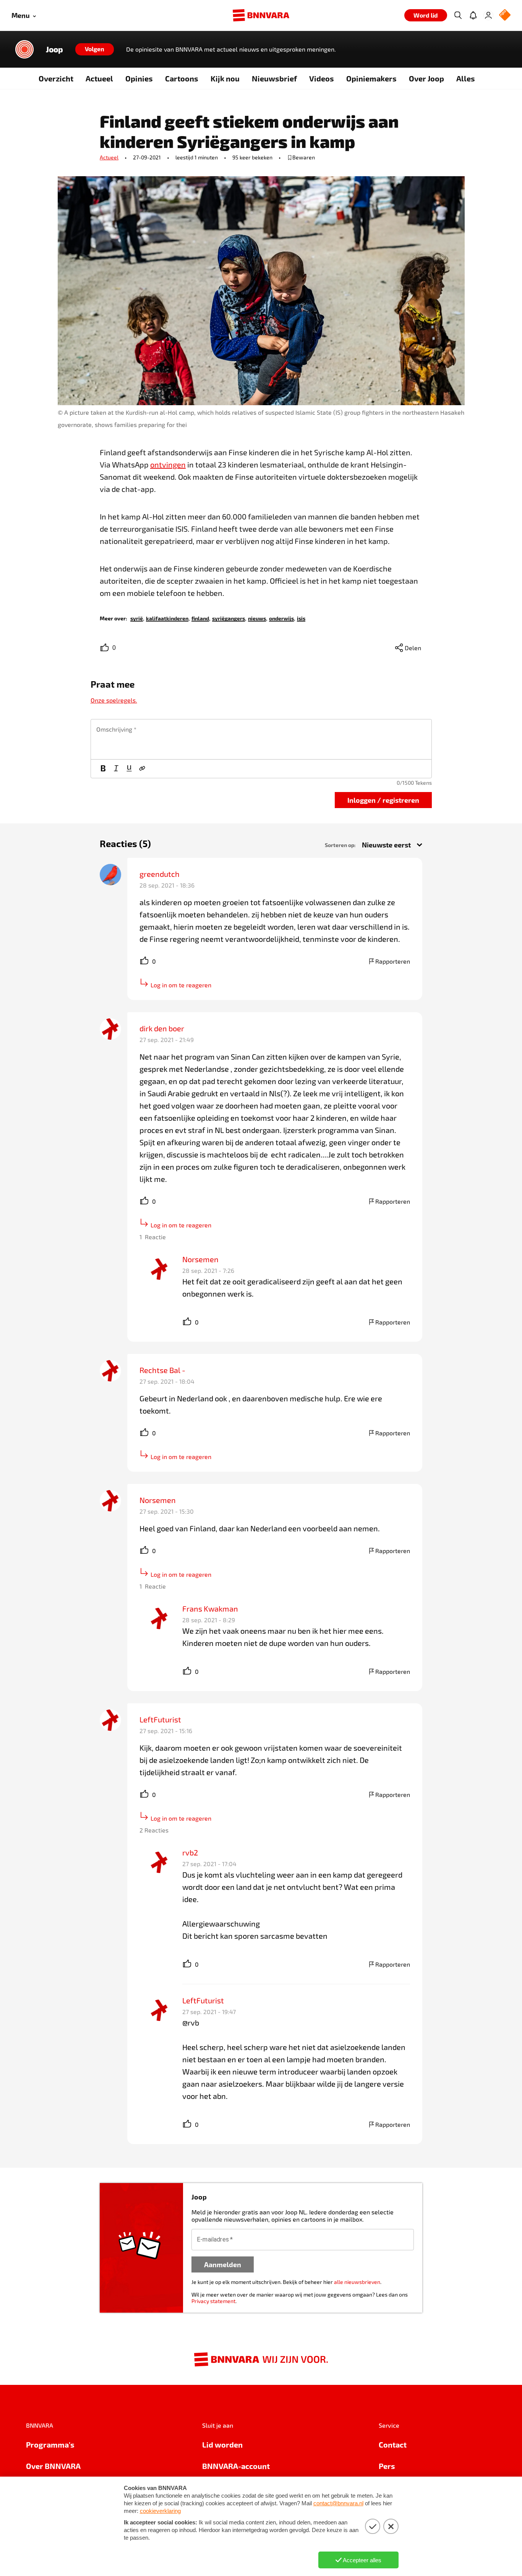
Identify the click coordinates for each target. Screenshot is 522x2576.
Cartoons (182, 78)
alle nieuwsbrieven (357, 2282)
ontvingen (168, 464)
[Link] (142, 769)
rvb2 (190, 1852)
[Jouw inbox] (473, 15)
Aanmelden (223, 2264)
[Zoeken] (458, 15)
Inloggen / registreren (383, 800)
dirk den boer (162, 1028)
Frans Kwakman (210, 1609)
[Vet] (103, 769)
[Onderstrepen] (129, 769)
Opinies (139, 78)
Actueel (99, 78)
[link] (137, 618)
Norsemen (200, 1259)
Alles (466, 78)
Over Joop (426, 78)
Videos (322, 78)
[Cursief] (116, 769)
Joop (54, 49)
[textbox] (261, 739)
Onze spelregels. (114, 700)
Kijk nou (225, 78)
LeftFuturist (160, 1719)
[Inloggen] (488, 15)
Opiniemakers (371, 78)
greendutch (160, 874)
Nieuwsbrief (274, 78)
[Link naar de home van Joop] (24, 49)
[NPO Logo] (505, 15)
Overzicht (56, 78)
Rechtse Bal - (162, 1370)
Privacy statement (213, 2301)
